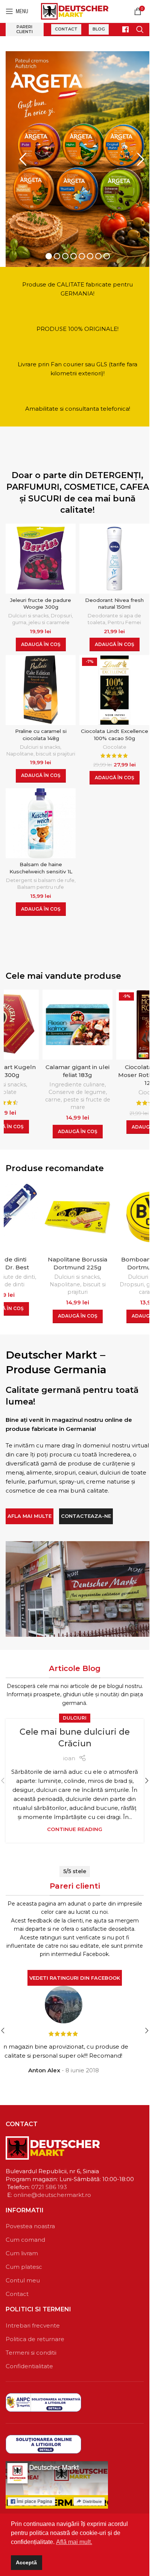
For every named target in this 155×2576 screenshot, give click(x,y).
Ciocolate (115, 739)
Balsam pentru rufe (41, 879)
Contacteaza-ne (86, 1508)
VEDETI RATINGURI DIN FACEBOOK (75, 1970)
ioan (69, 1750)
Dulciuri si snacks (28, 607)
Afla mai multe (30, 1508)
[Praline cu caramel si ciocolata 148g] (41, 682)
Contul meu (23, 2272)
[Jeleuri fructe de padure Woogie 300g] (41, 550)
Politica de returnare (35, 2331)
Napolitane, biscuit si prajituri (41, 746)
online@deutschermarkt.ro (52, 2187)
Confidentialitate (29, 2358)
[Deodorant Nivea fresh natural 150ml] (114, 550)
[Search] (140, 29)
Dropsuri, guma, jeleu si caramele (78, 1280)
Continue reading (75, 1821)
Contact (66, 29)
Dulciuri (75, 1710)
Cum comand (25, 2231)
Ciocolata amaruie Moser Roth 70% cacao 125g (78, 1067)
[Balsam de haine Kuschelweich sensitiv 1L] (41, 815)
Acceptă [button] (26, 2562)
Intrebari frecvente (33, 2317)
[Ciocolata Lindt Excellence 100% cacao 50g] (114, 682)
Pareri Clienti (24, 29)
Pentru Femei (124, 614)
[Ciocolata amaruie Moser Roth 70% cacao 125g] (77, 1016)
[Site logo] (75, 11)
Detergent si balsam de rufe (40, 872)
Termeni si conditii (31, 2344)
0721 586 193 (49, 2179)
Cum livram (22, 2245)
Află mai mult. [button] (74, 2542)
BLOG (99, 29)
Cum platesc (24, 2258)
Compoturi (134, 1076)
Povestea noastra (30, 2218)
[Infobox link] (122, 30)
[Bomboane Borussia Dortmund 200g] (77, 1209)
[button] (41, 636)
